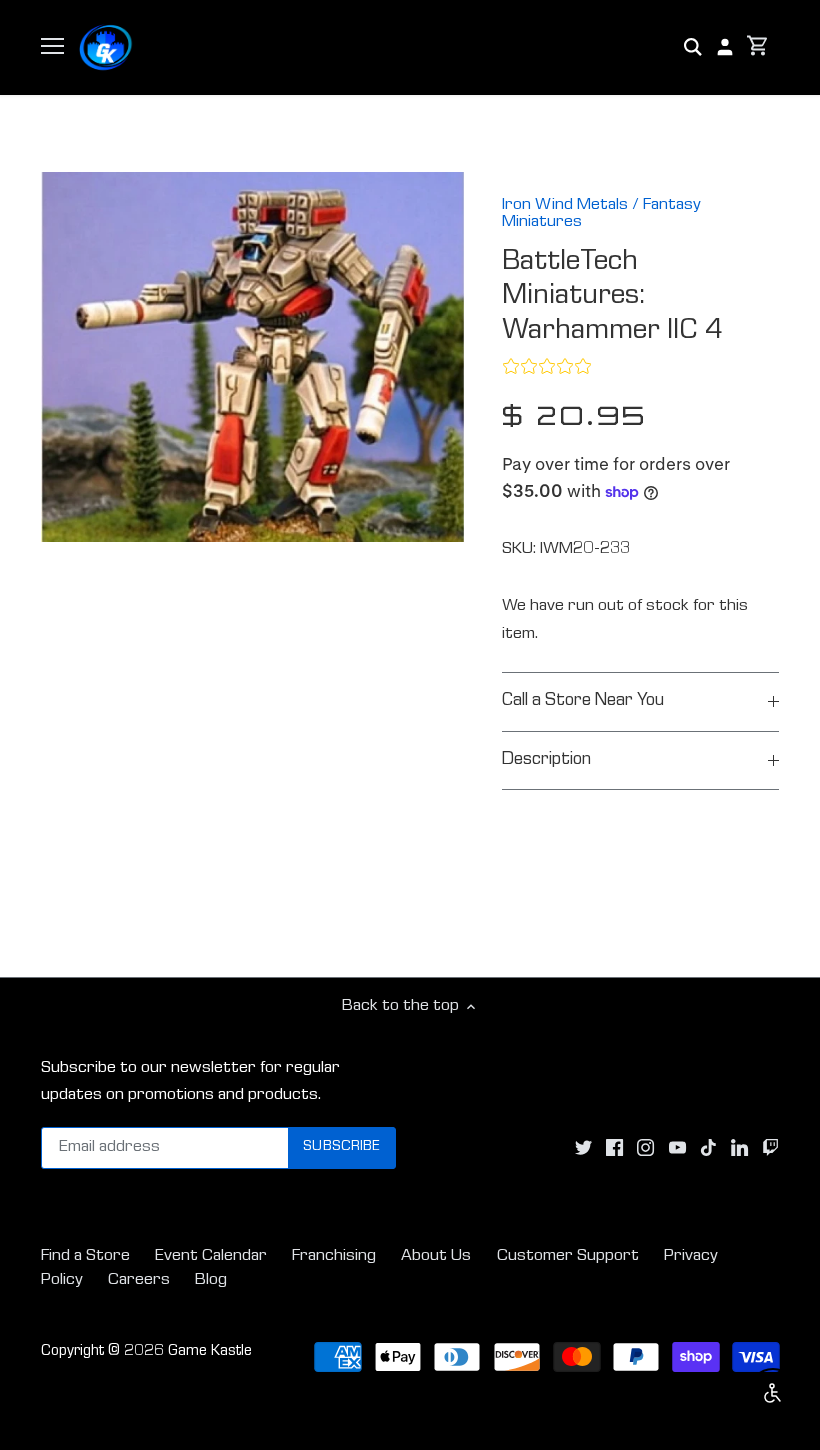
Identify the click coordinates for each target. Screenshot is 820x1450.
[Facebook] (614, 1148)
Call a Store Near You (583, 701)
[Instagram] (645, 1148)
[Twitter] (583, 1148)
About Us (436, 1256)
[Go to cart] (758, 47)
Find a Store (85, 1256)
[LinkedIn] (739, 1148)
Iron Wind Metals (565, 205)
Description (546, 760)
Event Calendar (211, 1256)
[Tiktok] (708, 1148)
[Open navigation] (52, 46)
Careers (139, 1280)
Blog (211, 1280)
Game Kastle (210, 1352)
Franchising (334, 1256)
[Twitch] (770, 1148)
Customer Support (568, 1256)
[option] (253, 357)
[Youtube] (677, 1148)
